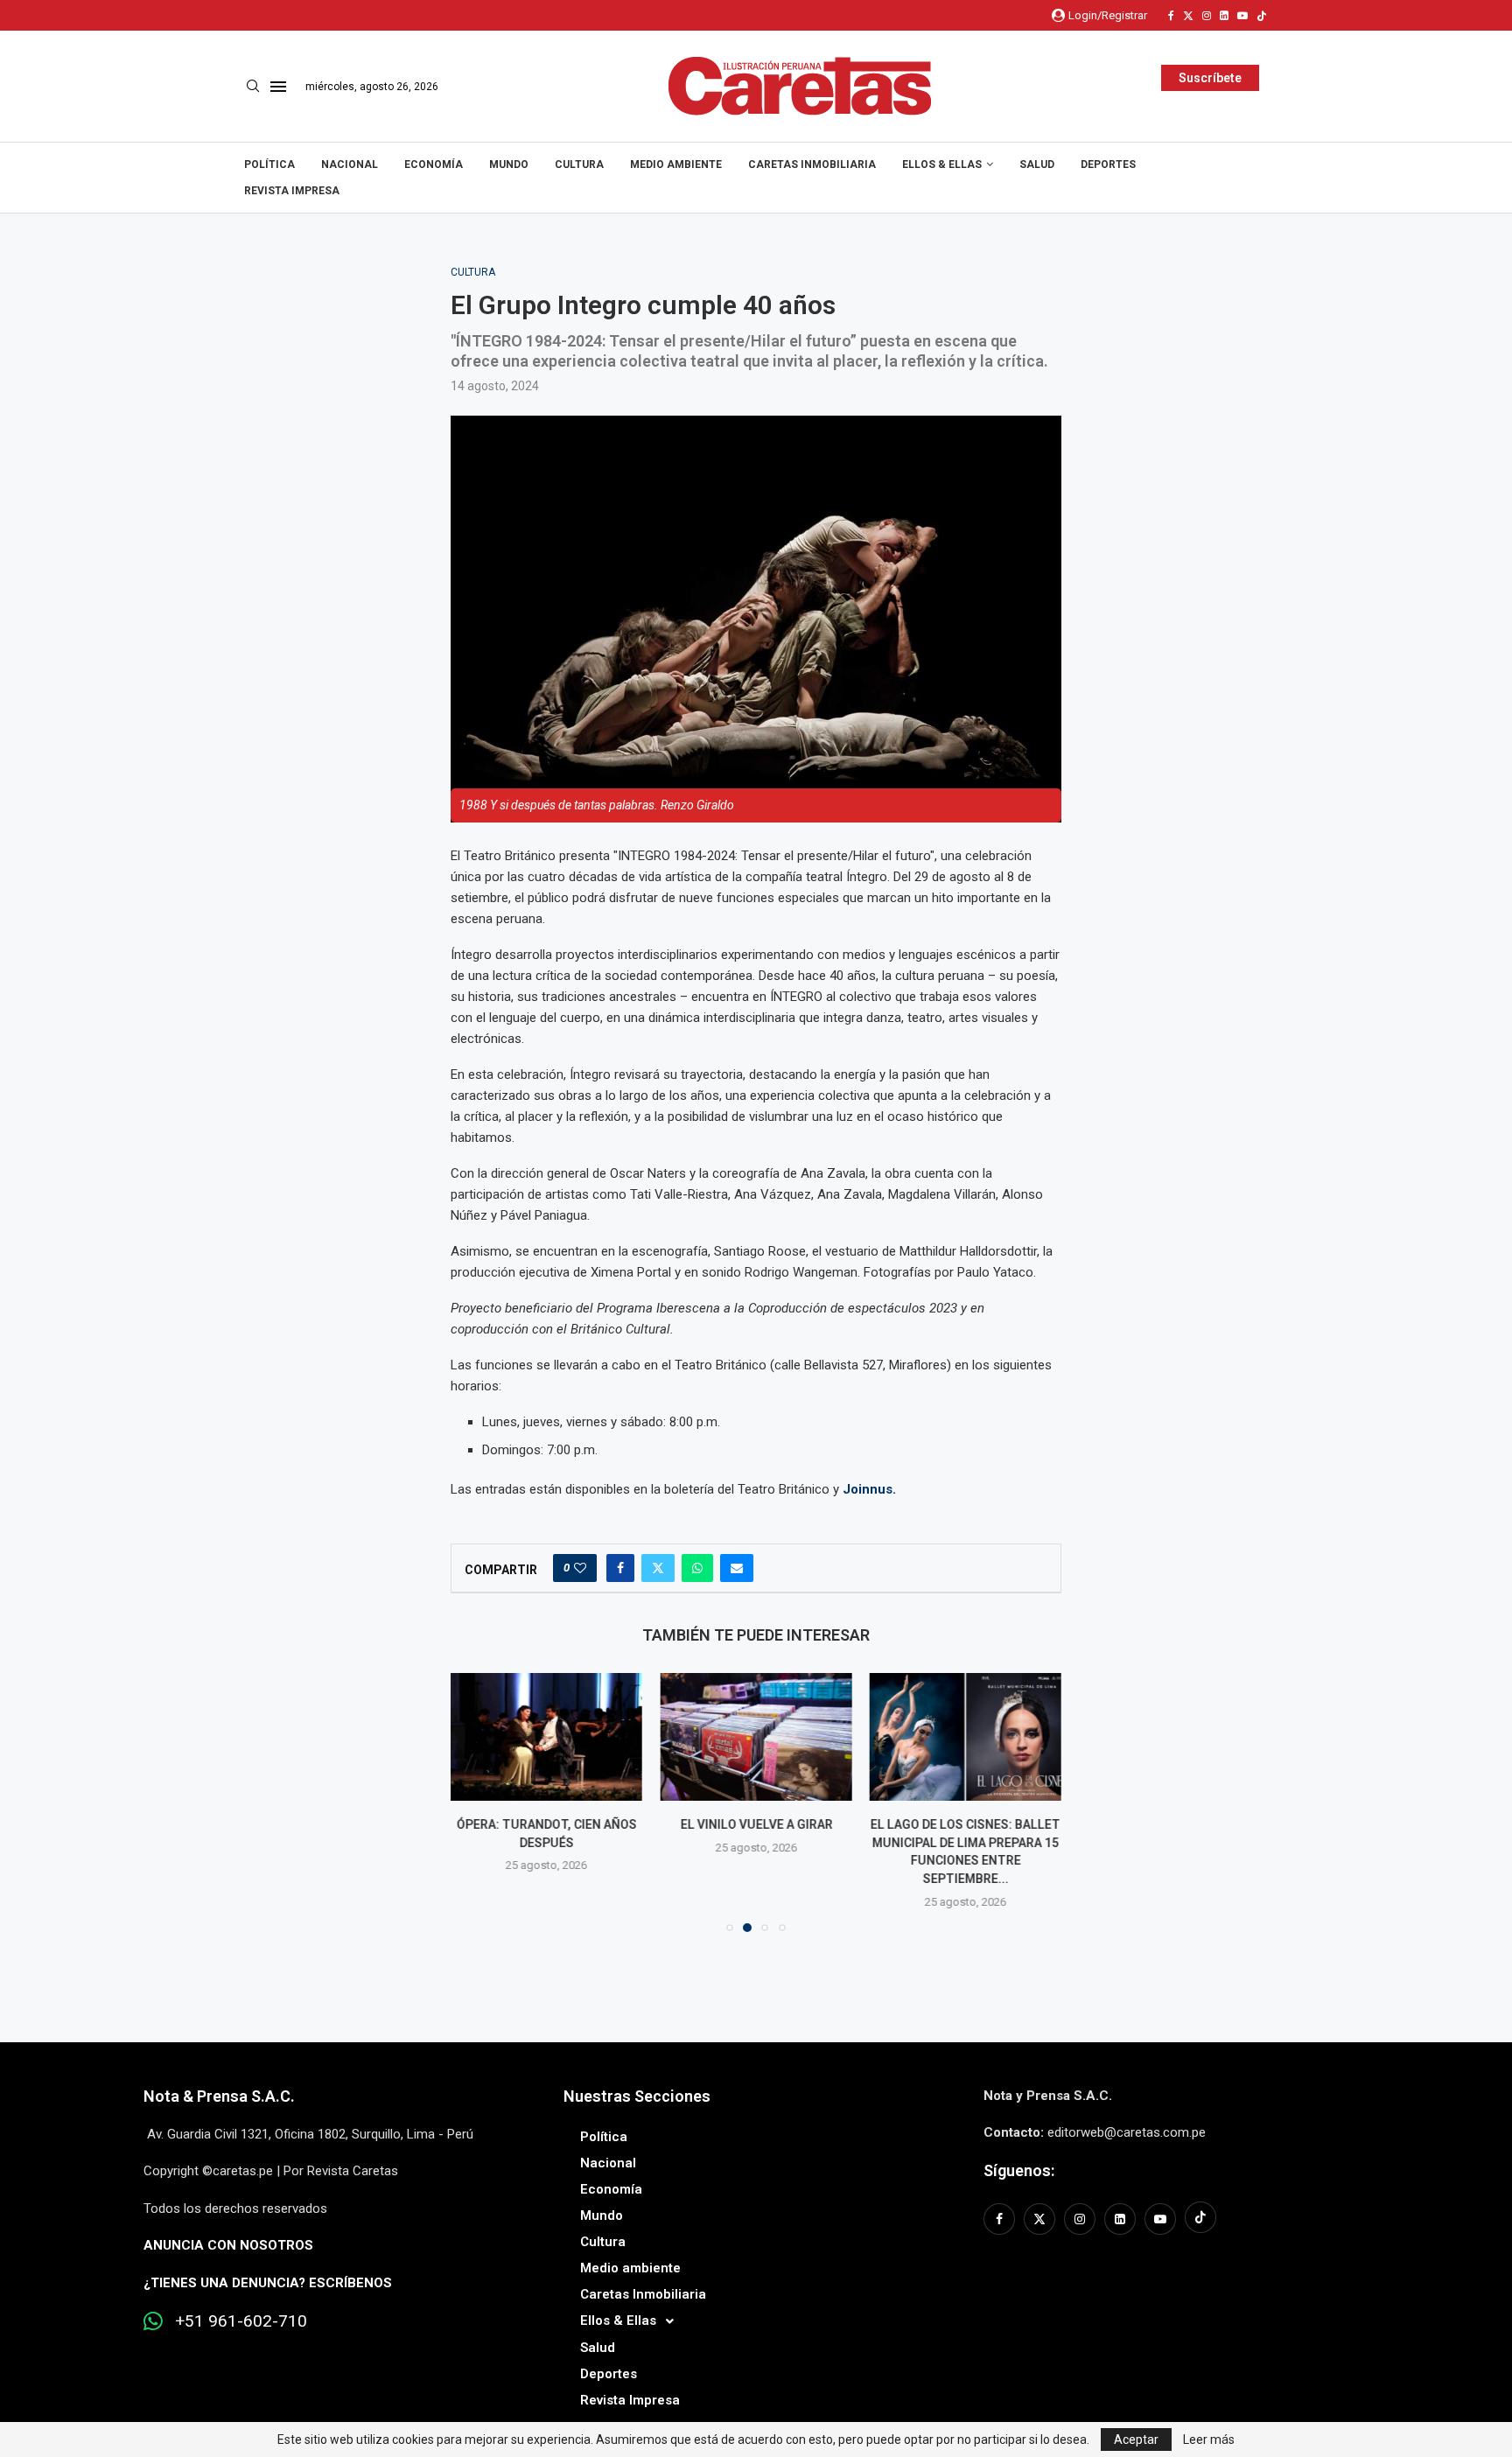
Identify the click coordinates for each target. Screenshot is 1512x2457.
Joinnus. (869, 1489)
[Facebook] (1171, 16)
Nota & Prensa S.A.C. (219, 2096)
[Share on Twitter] (658, 1568)
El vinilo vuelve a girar (756, 1824)
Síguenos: (1019, 2170)
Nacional (350, 164)
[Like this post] (580, 1568)
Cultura (579, 164)
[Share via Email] (737, 1568)
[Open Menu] (278, 87)
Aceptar (1136, 2439)
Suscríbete (1210, 78)
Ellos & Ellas (942, 164)
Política (269, 164)
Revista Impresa (292, 191)
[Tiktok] (1262, 16)
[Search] (253, 87)
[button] (474, 1802)
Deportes (1108, 164)
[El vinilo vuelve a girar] (756, 1737)
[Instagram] (1207, 16)
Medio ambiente (676, 164)
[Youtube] (1242, 16)
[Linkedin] (1224, 16)
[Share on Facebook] (620, 1568)
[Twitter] (1188, 16)
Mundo (509, 164)
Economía (434, 164)
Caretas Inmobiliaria (812, 164)
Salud (1037, 164)
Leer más (1209, 2439)
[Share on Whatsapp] (697, 1568)
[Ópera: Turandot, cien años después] (546, 1737)
